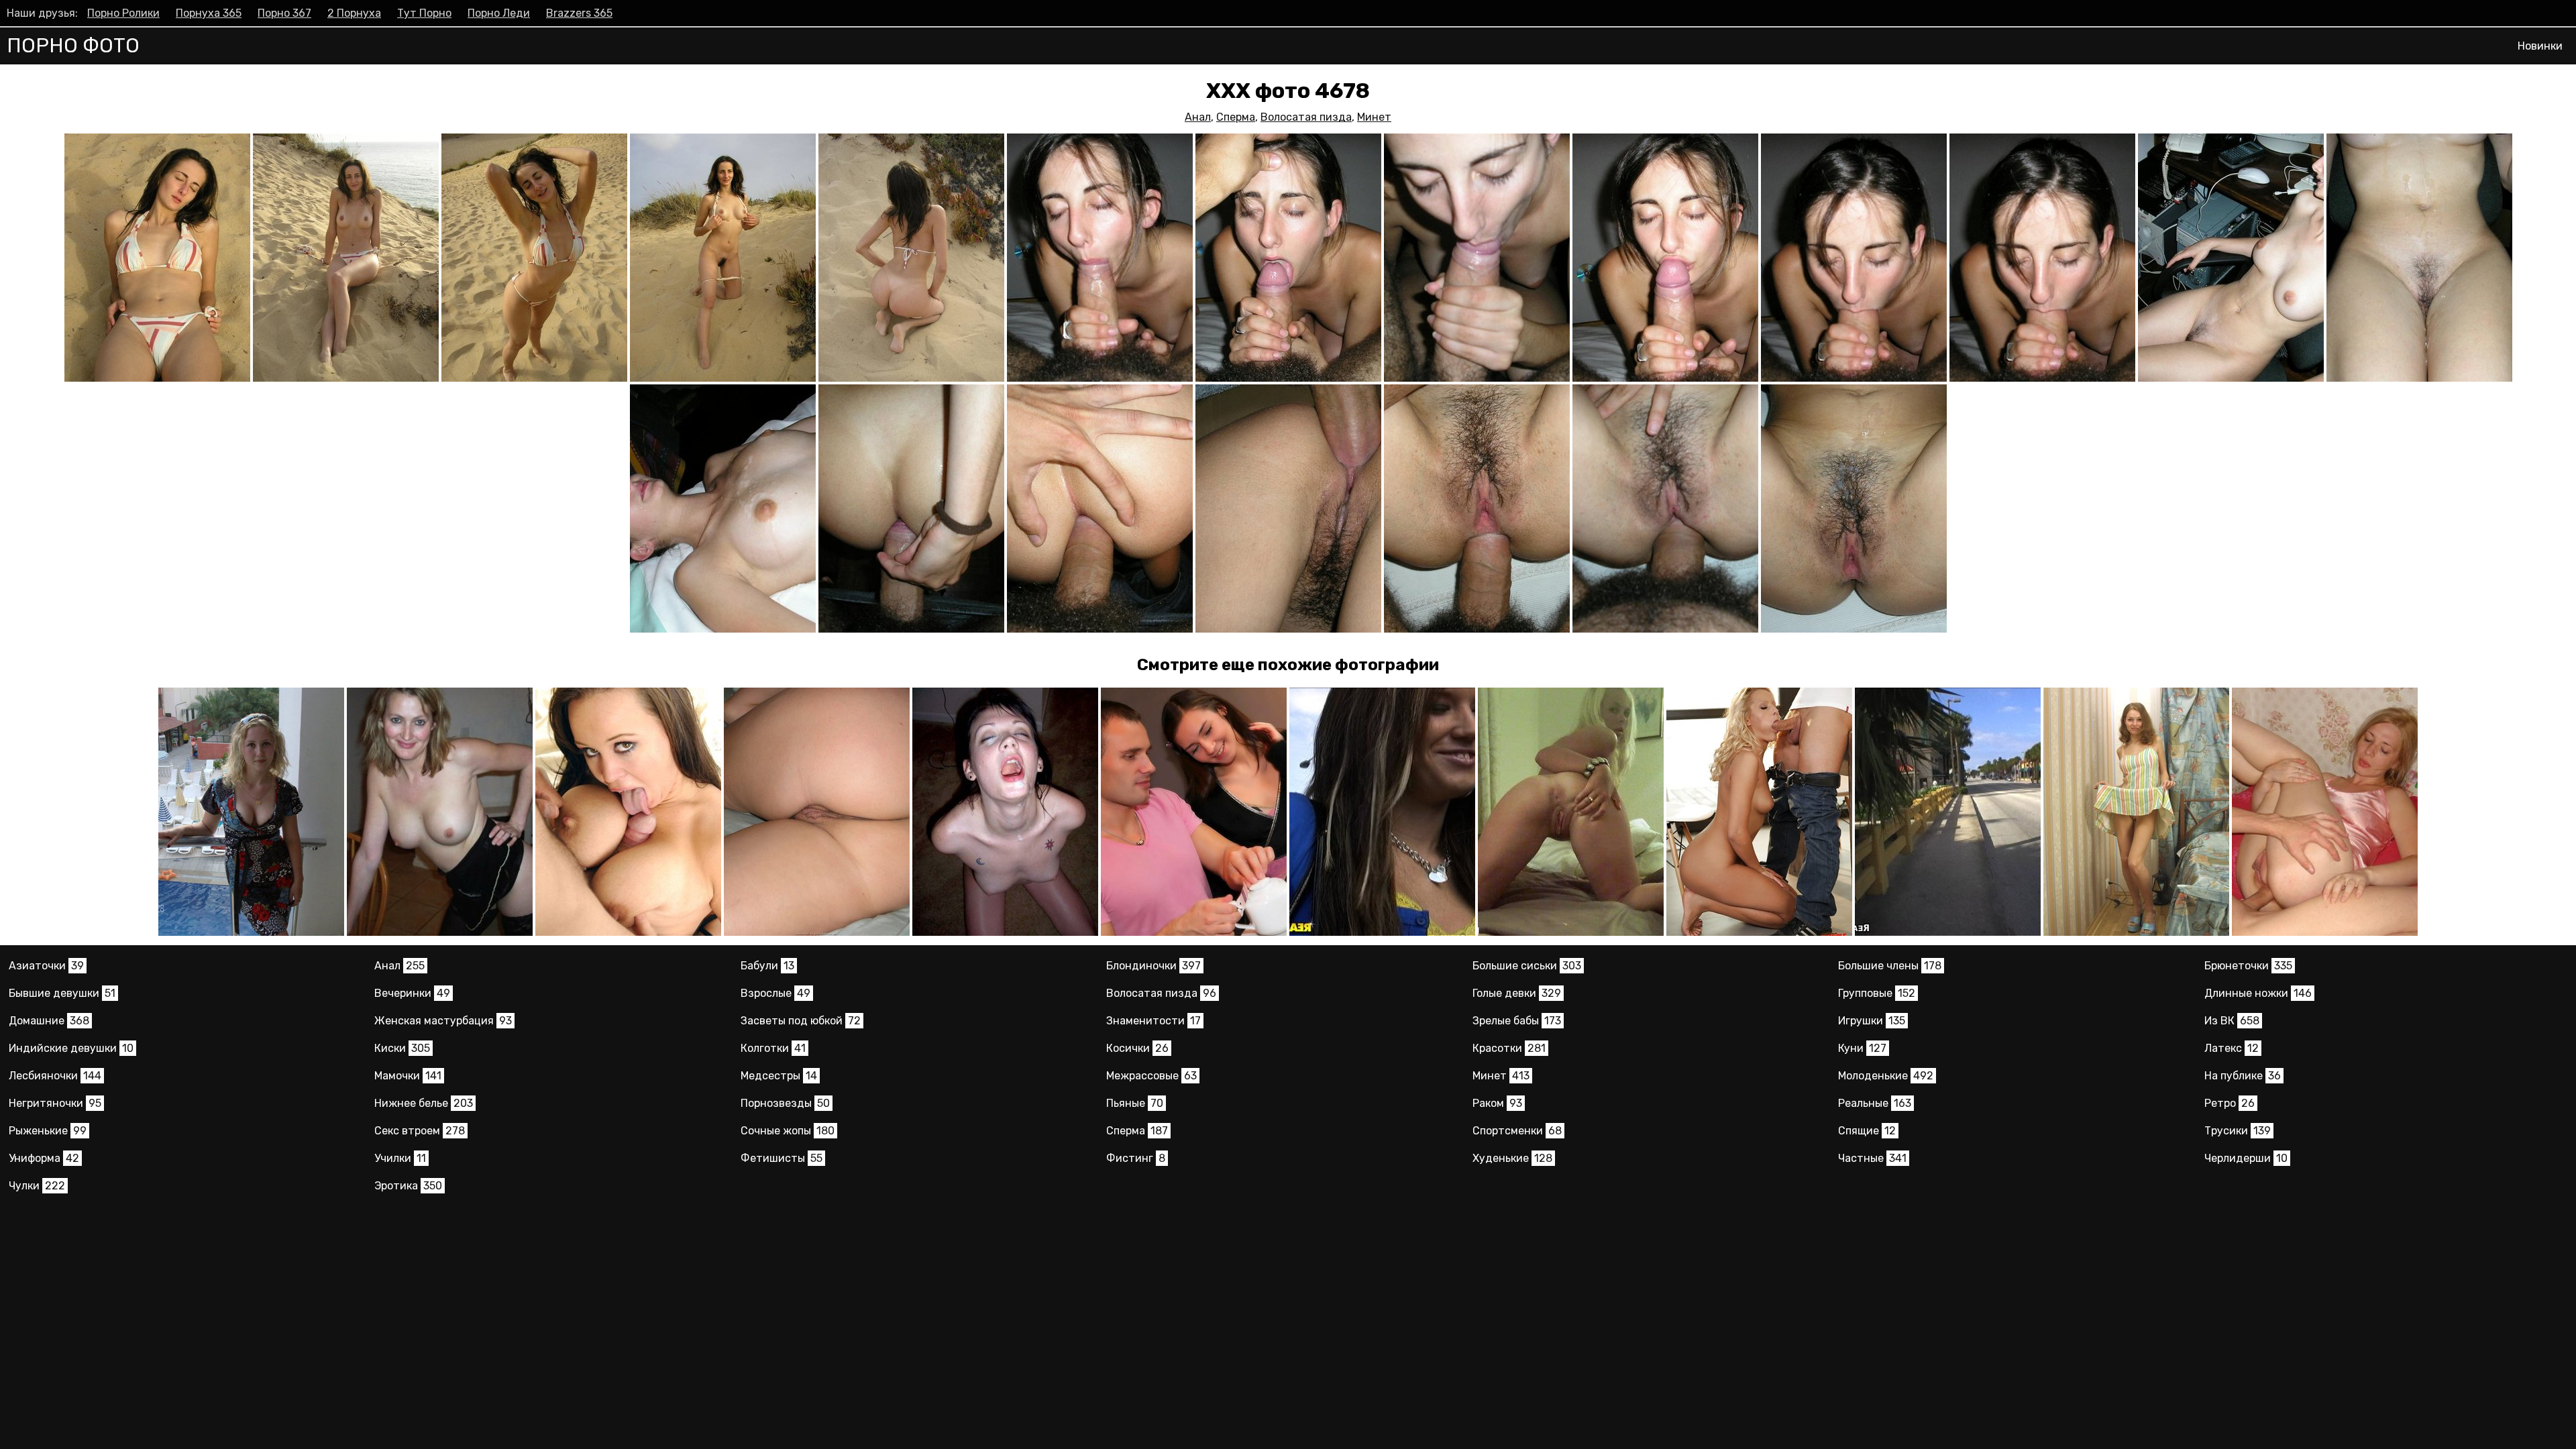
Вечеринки (412, 993)
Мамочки (408, 1076)
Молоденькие (1886, 1076)
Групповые (1877, 993)
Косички (1137, 1048)
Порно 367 (284, 13)
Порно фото (73, 46)
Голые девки (1517, 993)
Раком (1497, 1103)
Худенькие (1512, 1158)
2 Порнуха (354, 13)
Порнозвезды (785, 1103)
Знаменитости (1153, 1021)
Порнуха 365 (209, 13)
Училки (400, 1158)
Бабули (767, 966)
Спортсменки (1517, 1131)
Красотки (1509, 1048)
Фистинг (1136, 1158)
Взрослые (775, 993)
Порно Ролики (123, 13)
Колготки (773, 1048)
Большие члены (1890, 966)
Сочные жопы (788, 1131)
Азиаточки (46, 966)
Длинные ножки (2258, 993)
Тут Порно (424, 13)
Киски (402, 1048)
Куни (1862, 1048)
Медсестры (779, 1076)
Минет (1374, 117)
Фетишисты (782, 1158)
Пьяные (1135, 1103)
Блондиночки (1153, 966)
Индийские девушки (71, 1048)
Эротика (408, 1186)
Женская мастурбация (443, 1021)
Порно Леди (499, 13)
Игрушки (1872, 1021)
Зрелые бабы (1517, 1021)
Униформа (44, 1158)
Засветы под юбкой (801, 1021)
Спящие (1867, 1131)
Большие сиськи (1527, 966)
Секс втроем (420, 1131)
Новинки (2540, 46)
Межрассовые (1151, 1076)
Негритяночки (55, 1103)
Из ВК (2232, 1021)
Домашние (49, 1021)
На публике (2243, 1076)
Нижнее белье (424, 1103)
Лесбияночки (55, 1076)
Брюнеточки (2248, 966)
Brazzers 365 (579, 13)
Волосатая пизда (1306, 117)
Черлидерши (2246, 1158)
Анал (1198, 117)
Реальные (1875, 1103)
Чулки (37, 1186)
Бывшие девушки (62, 993)
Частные (1872, 1158)
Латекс (2232, 1048)
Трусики (2238, 1131)
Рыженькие (48, 1131)
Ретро (2230, 1103)
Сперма (1236, 117)
